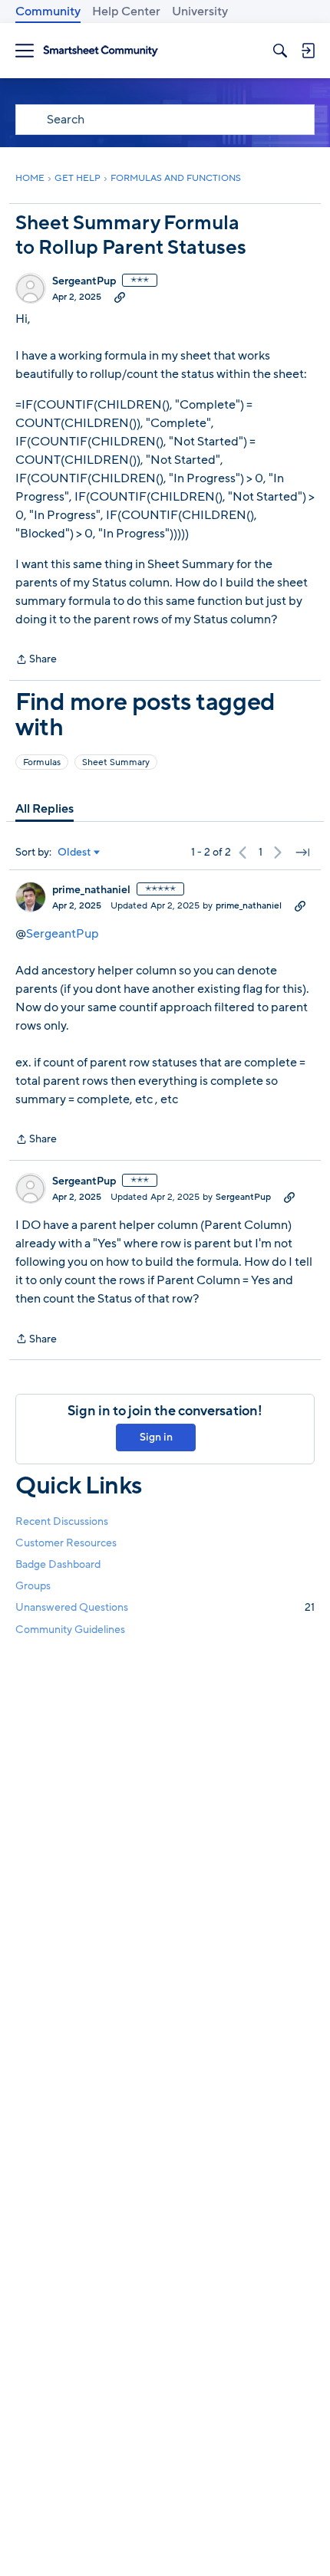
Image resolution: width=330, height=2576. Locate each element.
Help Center (126, 11)
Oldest (74, 853)
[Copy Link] (120, 297)
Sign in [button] (156, 1437)
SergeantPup (84, 281)
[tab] (45, 809)
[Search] (280, 51)
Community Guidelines (70, 1630)
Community (48, 11)
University (200, 11)
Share (36, 660)
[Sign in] (308, 51)
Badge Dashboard (58, 1564)
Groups (33, 1586)
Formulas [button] (42, 762)
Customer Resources (66, 1543)
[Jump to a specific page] (302, 853)
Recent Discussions (62, 1521)
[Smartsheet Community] (101, 51)
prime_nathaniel (91, 890)
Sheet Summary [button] (116, 762)
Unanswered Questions (165, 1607)
